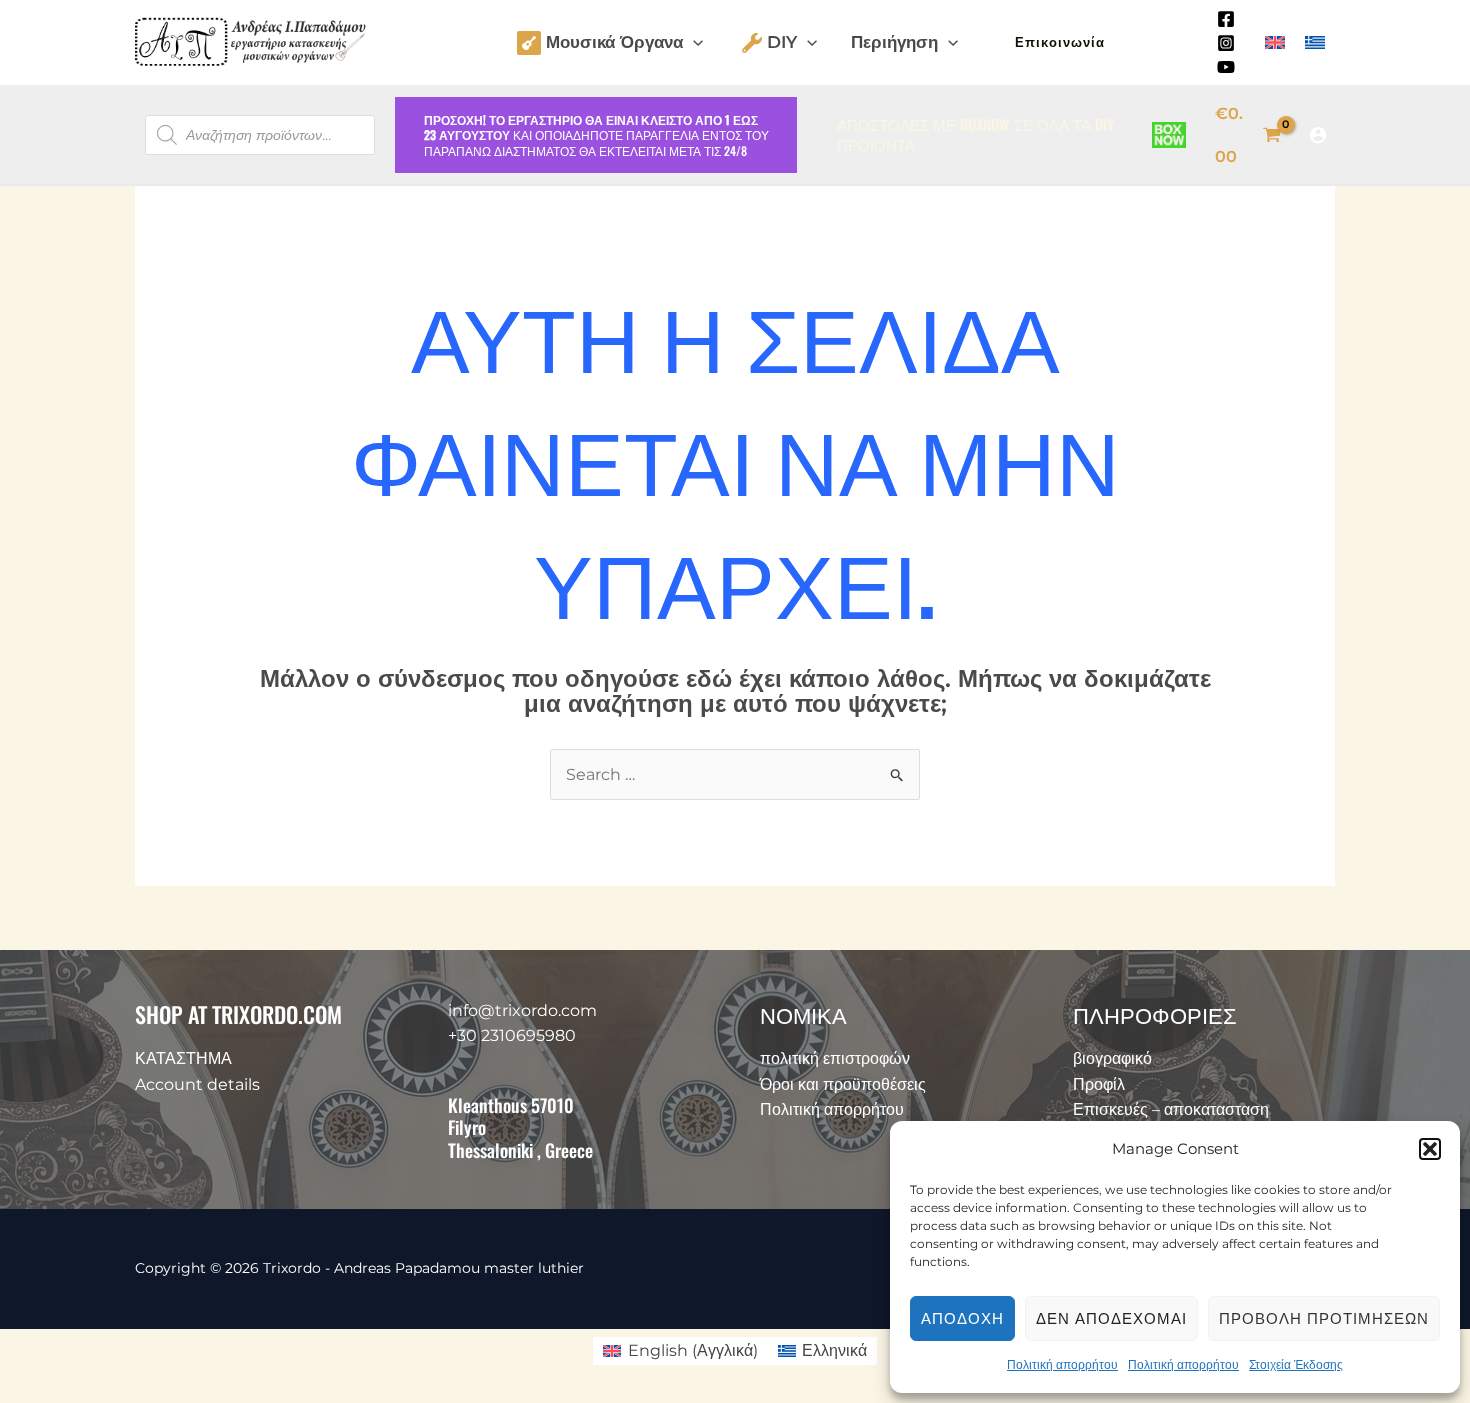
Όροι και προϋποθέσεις (843, 1084)
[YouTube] (1226, 67)
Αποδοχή (962, 1318)
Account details (197, 1084)
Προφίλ (1099, 1084)
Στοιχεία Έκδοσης (1296, 1364)
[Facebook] (1226, 19)
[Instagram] (1226, 43)
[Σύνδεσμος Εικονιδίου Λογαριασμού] (1318, 135)
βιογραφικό (1112, 1058)
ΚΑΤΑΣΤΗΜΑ (183, 1058)
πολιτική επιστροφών (835, 1058)
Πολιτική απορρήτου (1062, 1364)
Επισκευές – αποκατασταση (1171, 1109)
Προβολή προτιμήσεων (1324, 1318)
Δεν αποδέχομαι (1111, 1318)
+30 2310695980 (512, 1035)
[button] (1430, 1149)
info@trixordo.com (522, 1010)
